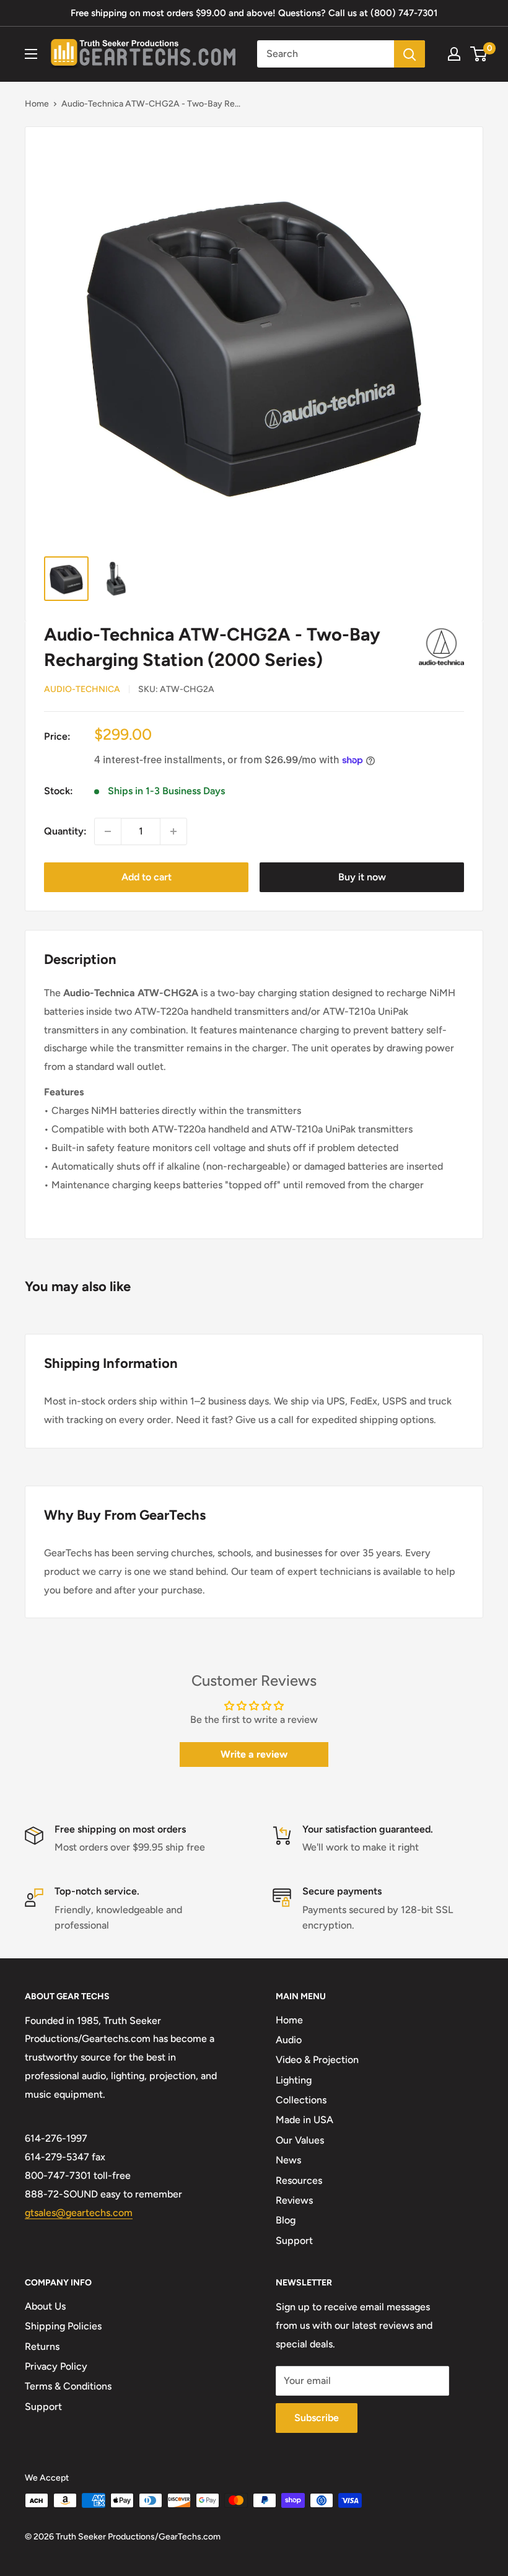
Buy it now (362, 877)
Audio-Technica (82, 689)
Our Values (300, 2140)
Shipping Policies (63, 2326)
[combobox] (326, 54)
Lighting (294, 2080)
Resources (299, 2180)
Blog (286, 2220)
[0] (479, 54)
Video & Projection (317, 2060)
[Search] (409, 54)
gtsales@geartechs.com (79, 2213)
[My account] (454, 54)
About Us (45, 2306)
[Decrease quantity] (108, 831)
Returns (42, 2346)
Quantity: (65, 831)
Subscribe (317, 2418)
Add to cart (147, 877)
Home (37, 104)
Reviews (294, 2200)
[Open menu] (31, 54)
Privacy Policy (56, 2366)
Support (294, 2241)
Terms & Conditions (68, 2386)
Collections (301, 2100)
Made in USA (304, 2120)
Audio (289, 2040)
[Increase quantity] (173, 831)
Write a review (254, 1754)
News (288, 2160)
